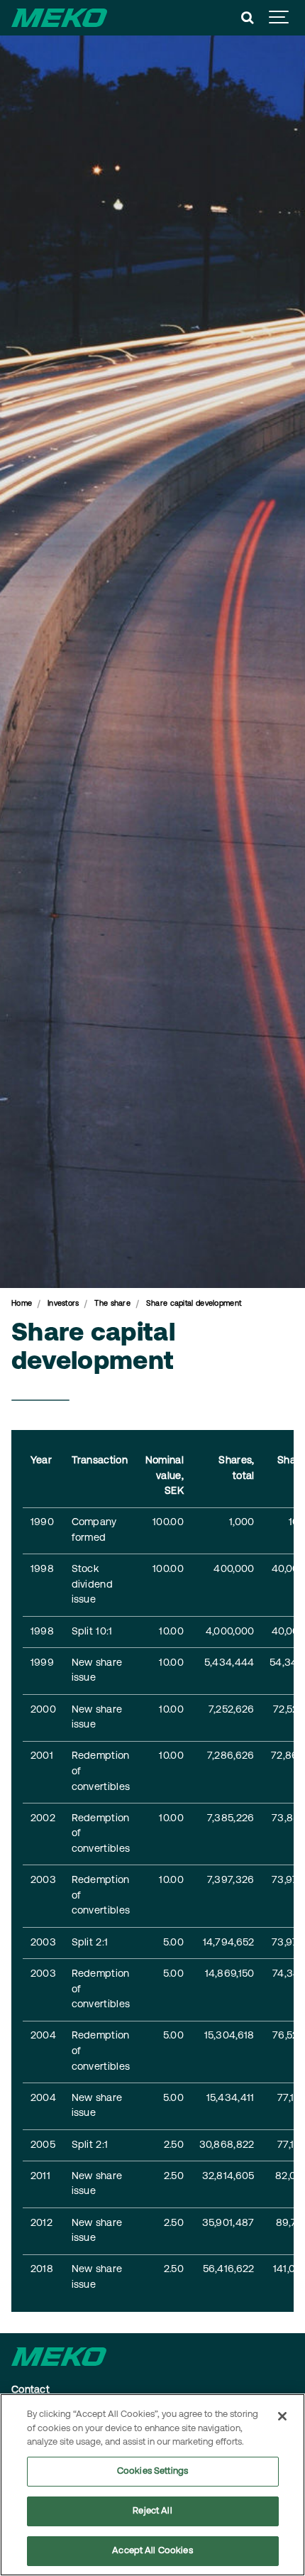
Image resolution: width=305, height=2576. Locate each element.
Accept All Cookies (152, 2551)
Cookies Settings (152, 2471)
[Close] (282, 2416)
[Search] (248, 18)
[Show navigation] (279, 18)
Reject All (152, 2511)
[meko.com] (59, 18)
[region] (152, 2485)
